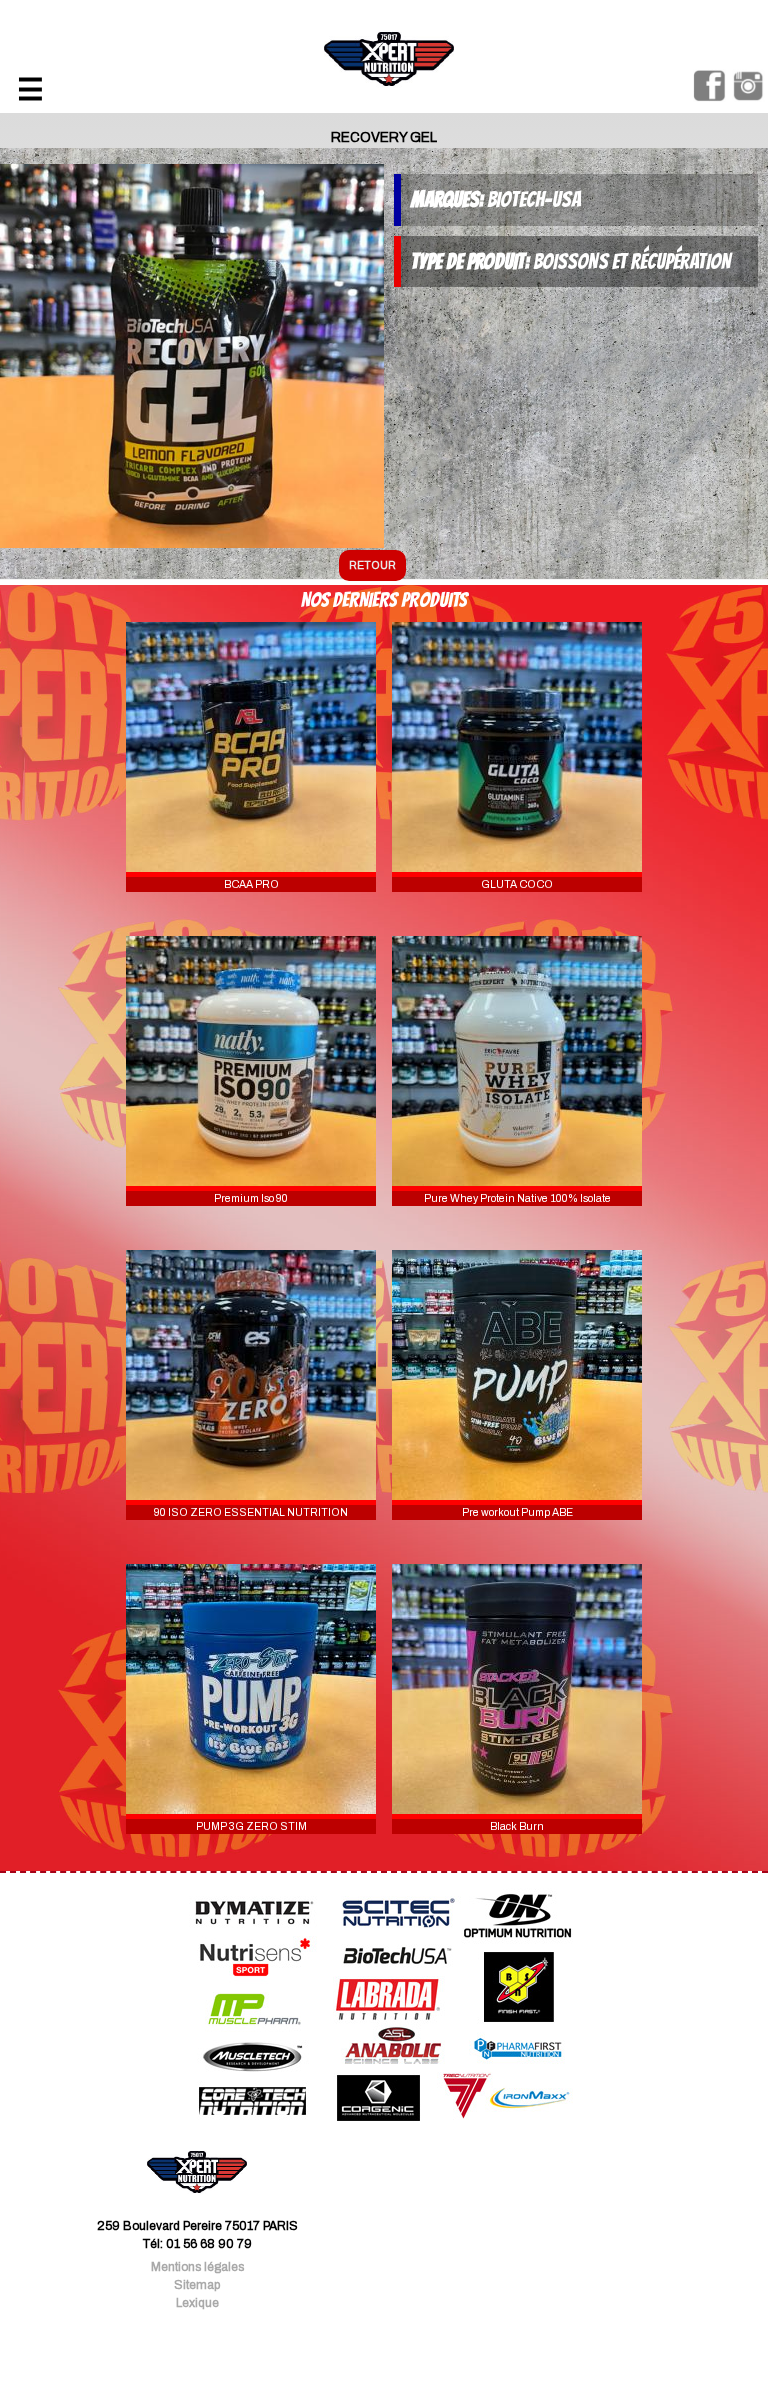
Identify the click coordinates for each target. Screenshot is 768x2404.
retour (372, 565)
